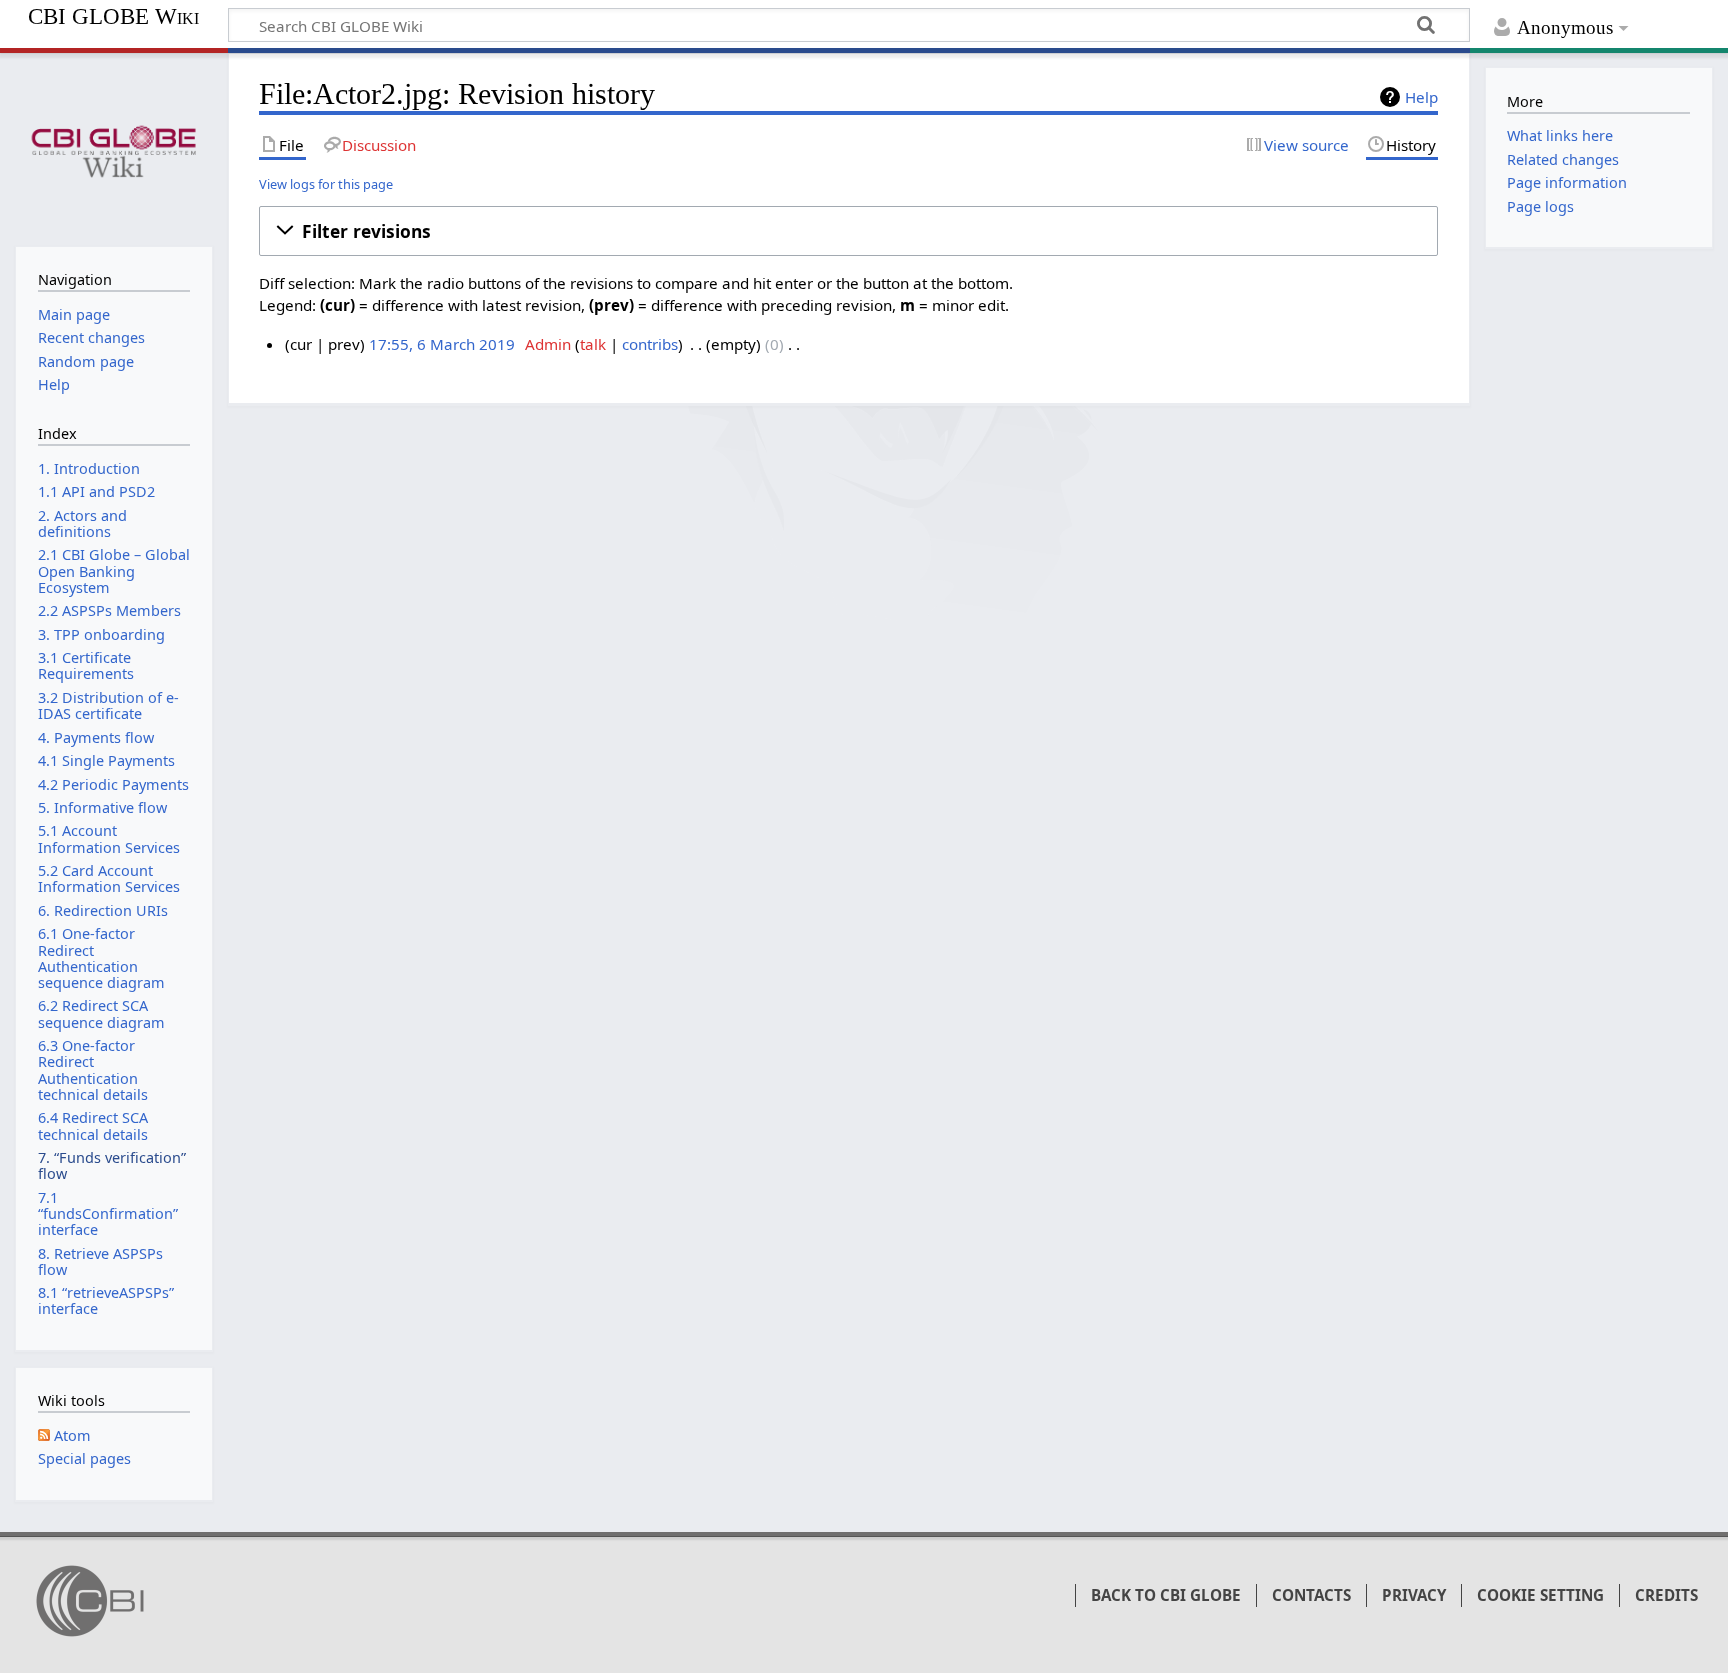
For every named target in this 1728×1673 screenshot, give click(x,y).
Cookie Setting (1540, 1595)
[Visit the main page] (113, 147)
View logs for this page (326, 184)
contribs (650, 344)
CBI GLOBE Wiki (113, 17)
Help (1421, 97)
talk (593, 344)
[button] (848, 231)
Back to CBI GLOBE (1166, 1595)
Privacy (1414, 1595)
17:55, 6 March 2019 (442, 344)
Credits (1666, 1595)
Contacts (1311, 1595)
